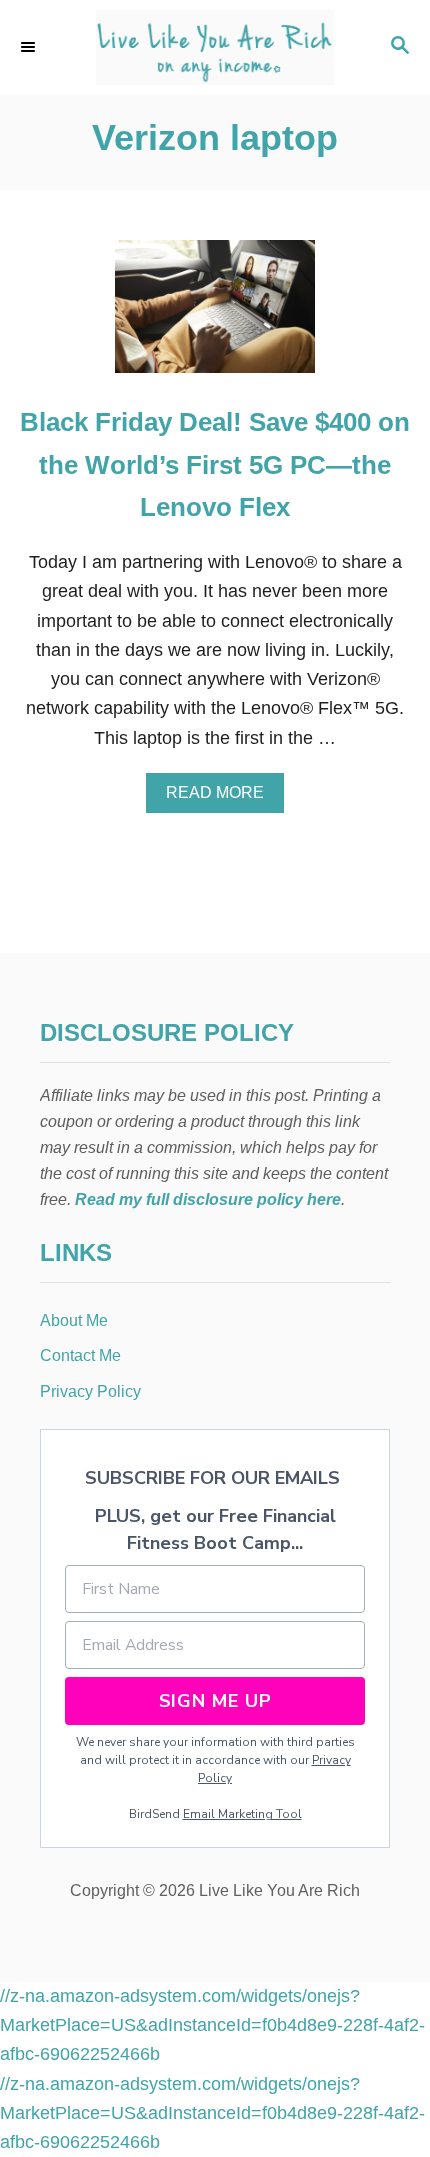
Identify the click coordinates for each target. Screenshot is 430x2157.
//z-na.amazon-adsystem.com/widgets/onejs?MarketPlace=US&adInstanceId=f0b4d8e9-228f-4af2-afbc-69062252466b (212, 2025)
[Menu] (30, 47)
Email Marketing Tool (242, 1814)
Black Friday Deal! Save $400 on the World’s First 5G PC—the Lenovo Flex (215, 464)
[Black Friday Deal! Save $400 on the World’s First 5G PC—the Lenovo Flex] (215, 315)
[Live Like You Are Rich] (215, 47)
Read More (222, 798)
